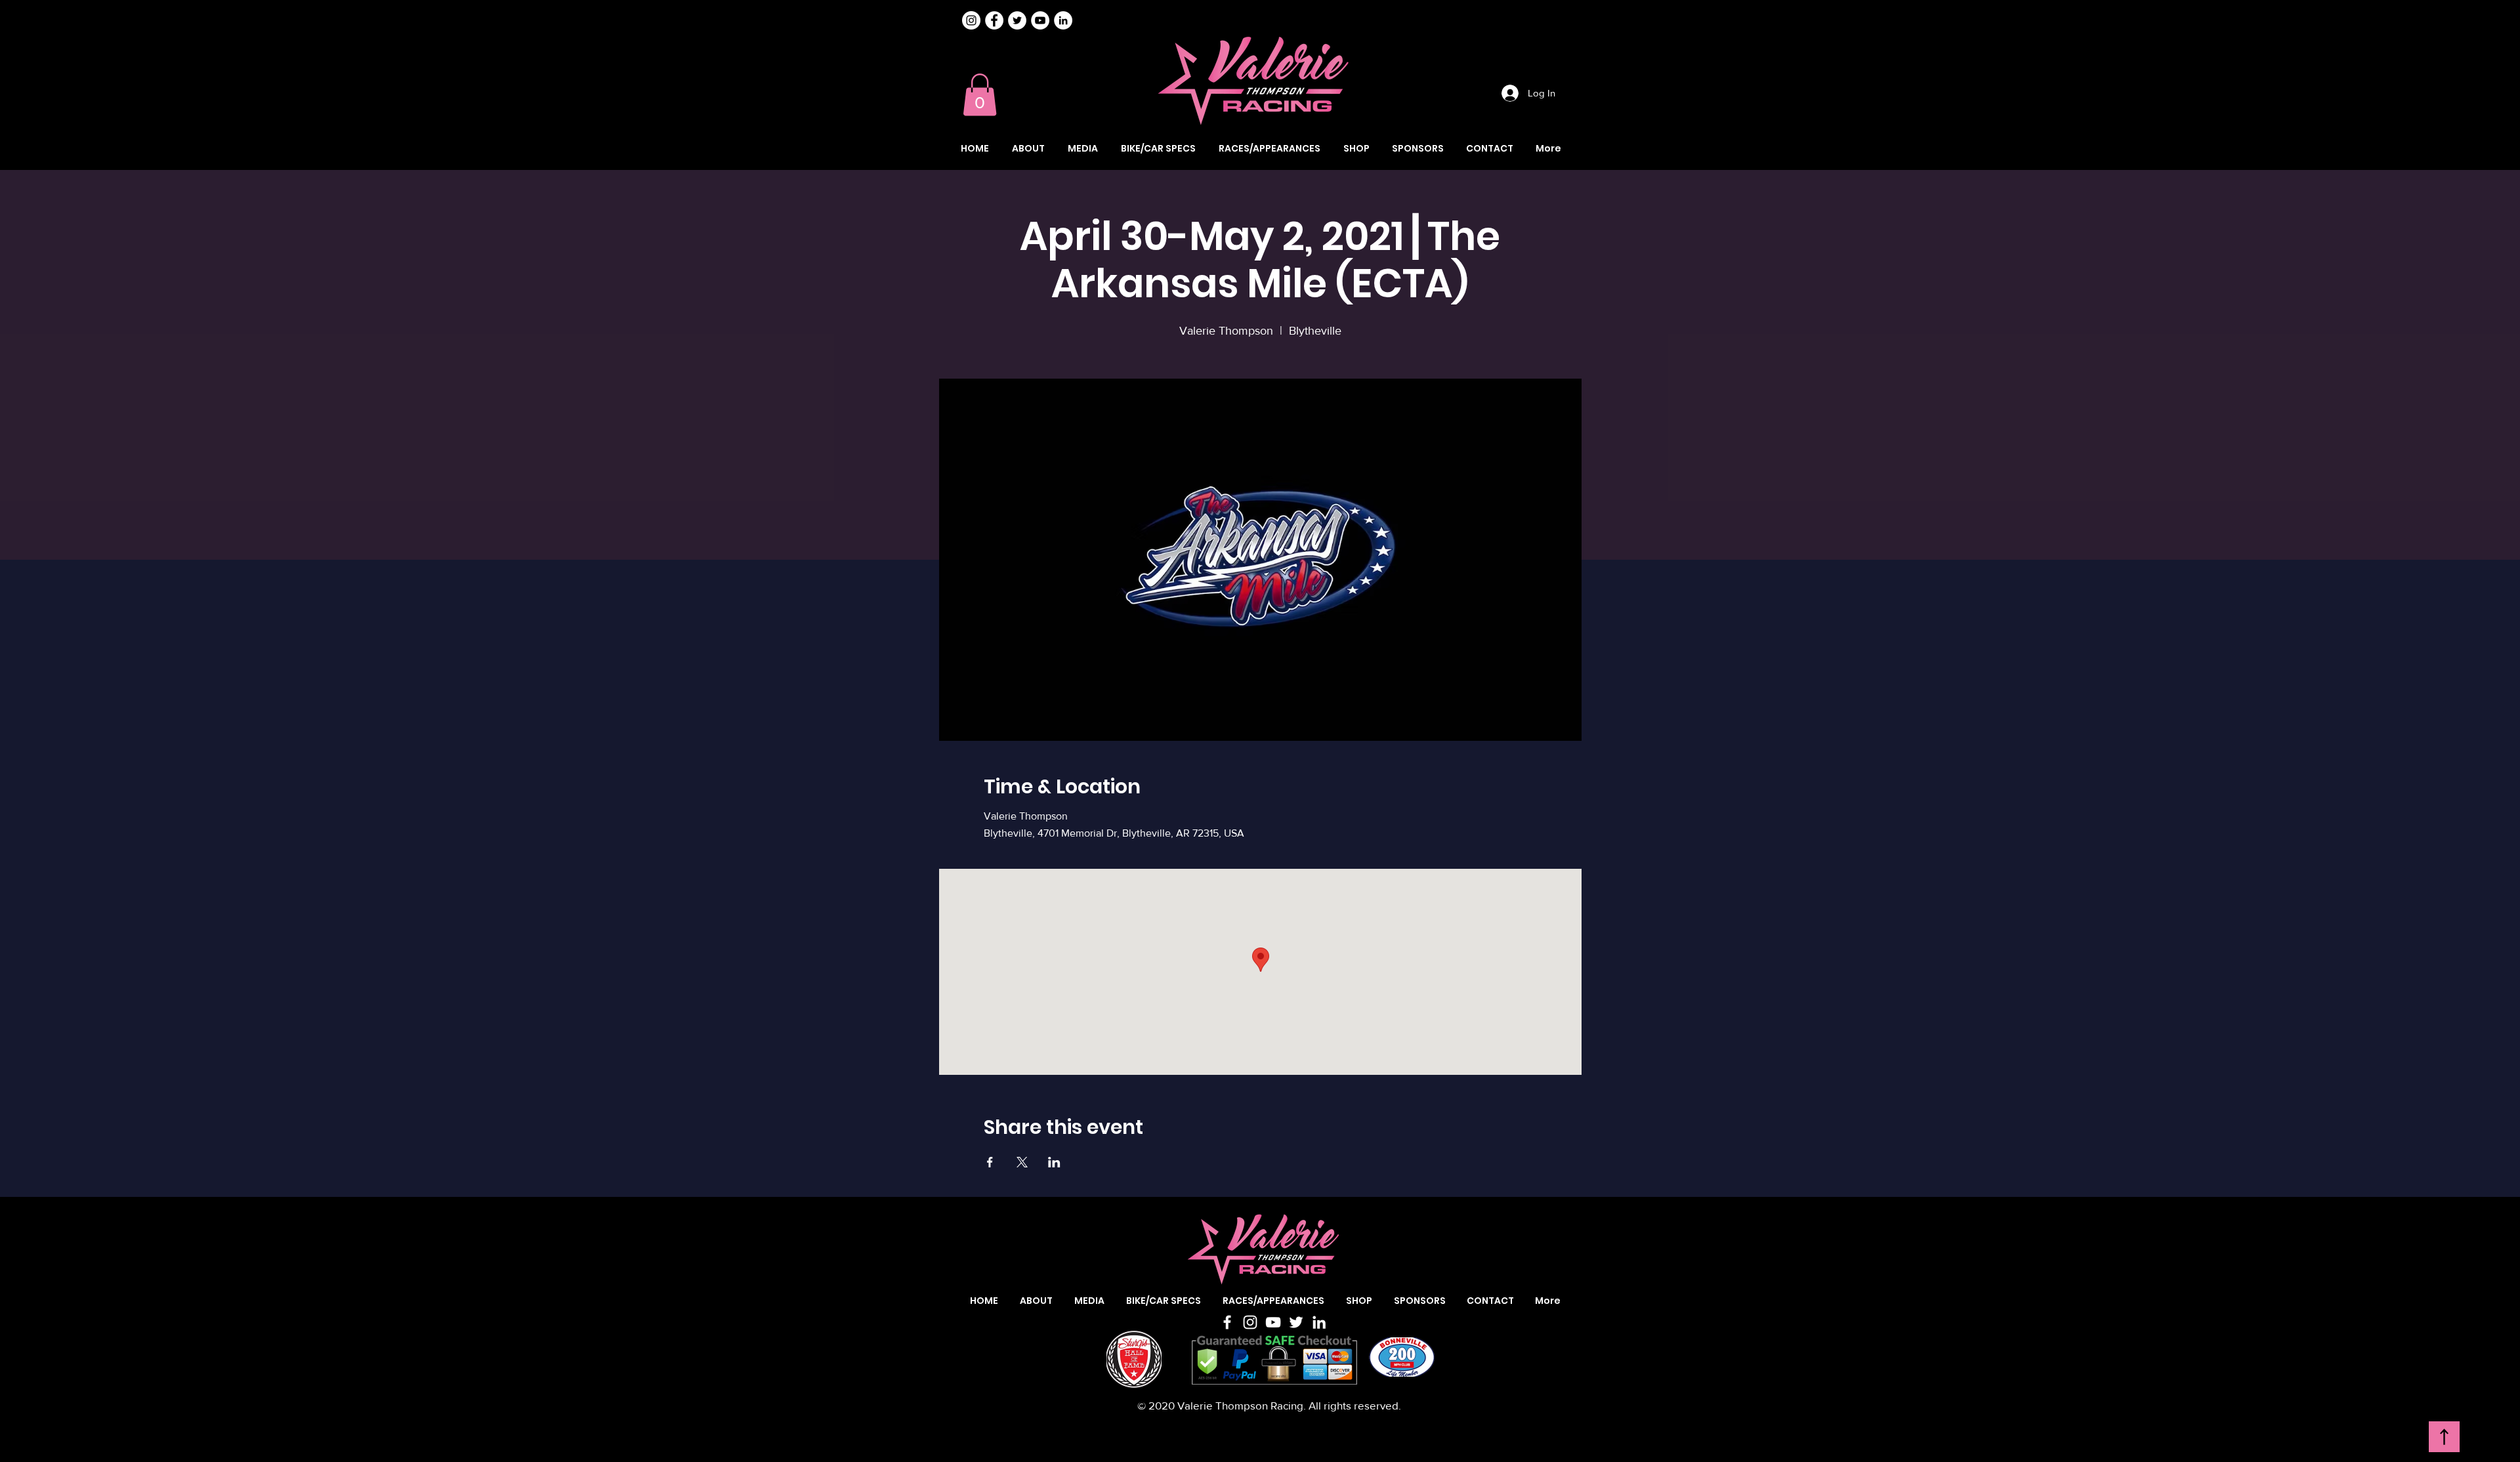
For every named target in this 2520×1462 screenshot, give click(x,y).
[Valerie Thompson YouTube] (1040, 20)
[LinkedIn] (1319, 1322)
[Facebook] (1227, 1322)
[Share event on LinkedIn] (1054, 1162)
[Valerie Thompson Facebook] (994, 20)
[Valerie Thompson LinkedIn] (1063, 20)
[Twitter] (1296, 1322)
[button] (980, 95)
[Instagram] (971, 20)
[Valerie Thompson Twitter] (1017, 20)
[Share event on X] (1022, 1162)
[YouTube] (1273, 1322)
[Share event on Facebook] (990, 1162)
